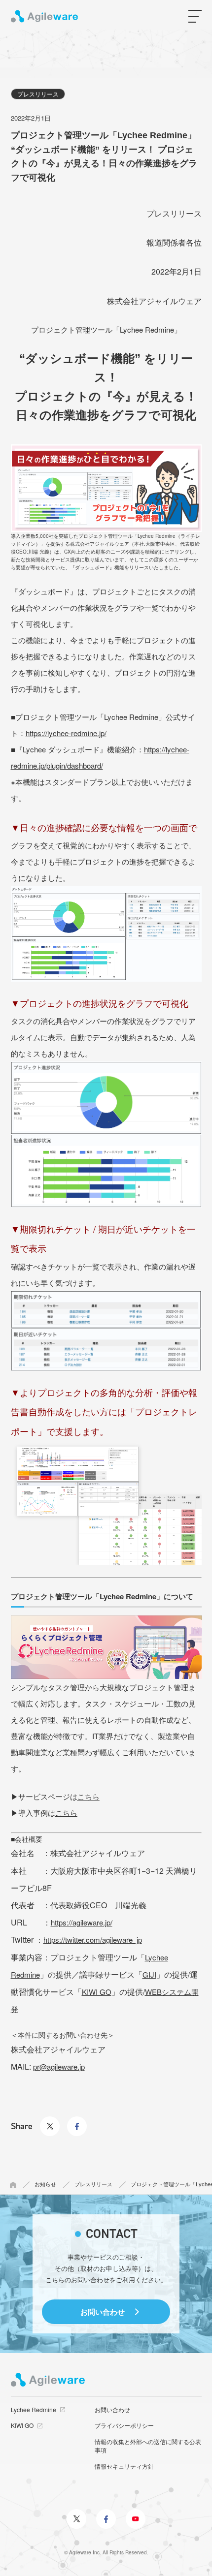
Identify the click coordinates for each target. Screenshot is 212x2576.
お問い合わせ (103, 2312)
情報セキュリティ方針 (124, 2466)
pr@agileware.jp (59, 2066)
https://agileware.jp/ (82, 1922)
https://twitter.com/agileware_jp (93, 1940)
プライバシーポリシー (124, 2425)
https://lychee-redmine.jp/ (66, 733)
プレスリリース (38, 94)
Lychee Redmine (34, 2409)
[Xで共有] (50, 2120)
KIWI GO (97, 1992)
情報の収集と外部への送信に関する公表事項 (148, 2446)
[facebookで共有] (77, 2120)
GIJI (149, 1974)
